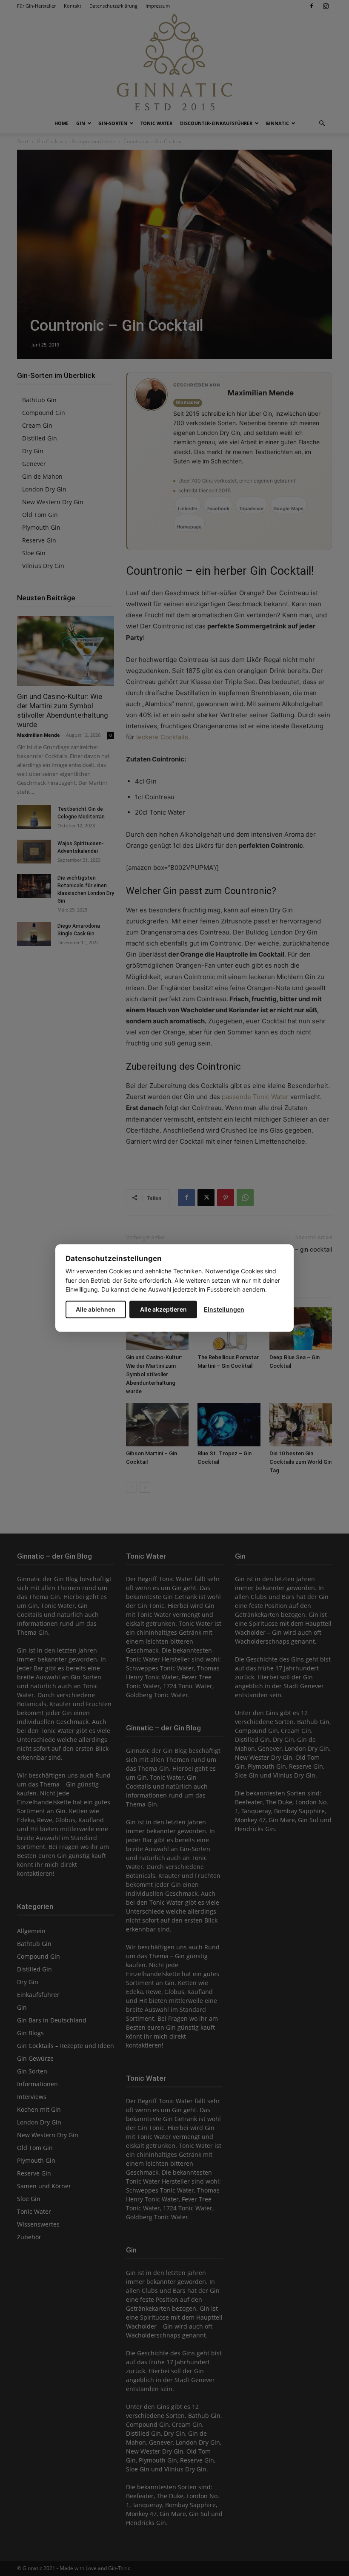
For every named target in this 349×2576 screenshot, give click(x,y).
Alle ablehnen (96, 1309)
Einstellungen (224, 1309)
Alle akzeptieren (163, 1309)
